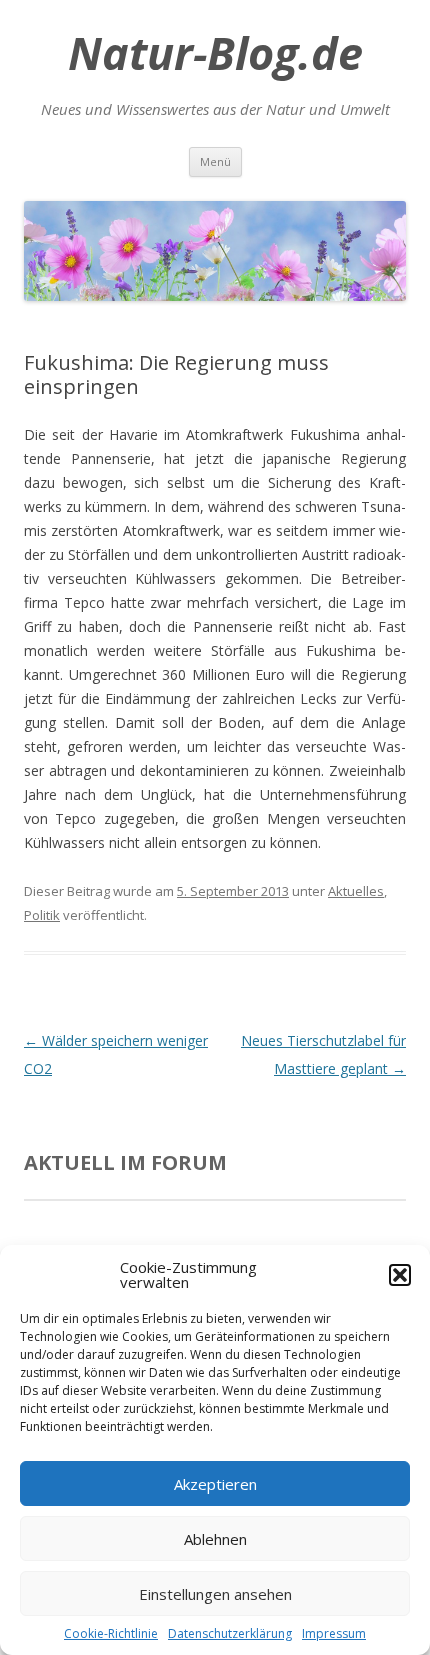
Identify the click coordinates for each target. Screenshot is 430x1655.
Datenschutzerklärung (230, 1633)
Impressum (334, 1633)
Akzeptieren (215, 1484)
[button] (400, 1275)
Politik (42, 915)
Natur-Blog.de (215, 53)
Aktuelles (356, 891)
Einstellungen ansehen (215, 1594)
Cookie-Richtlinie (111, 1633)
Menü (215, 161)
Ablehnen (215, 1539)
